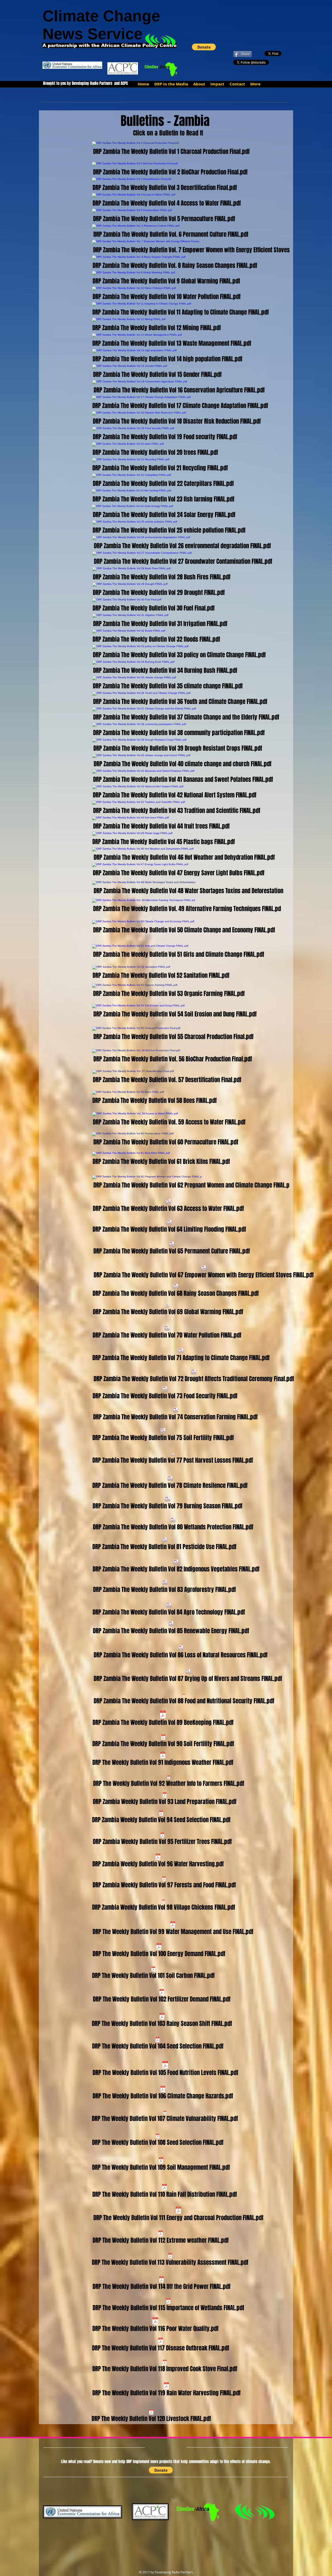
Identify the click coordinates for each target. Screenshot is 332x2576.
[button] (204, 47)
